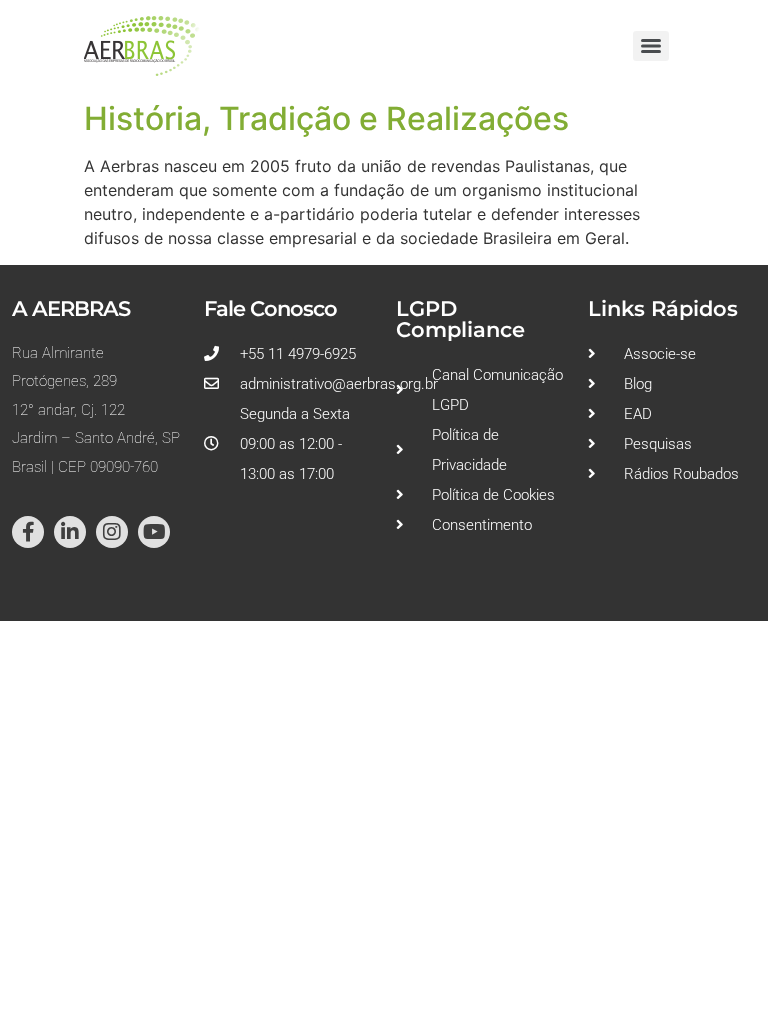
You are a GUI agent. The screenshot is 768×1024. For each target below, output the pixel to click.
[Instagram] (112, 532)
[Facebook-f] (28, 532)
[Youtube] (154, 532)
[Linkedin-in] (70, 532)
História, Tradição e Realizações (326, 118)
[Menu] (651, 46)
